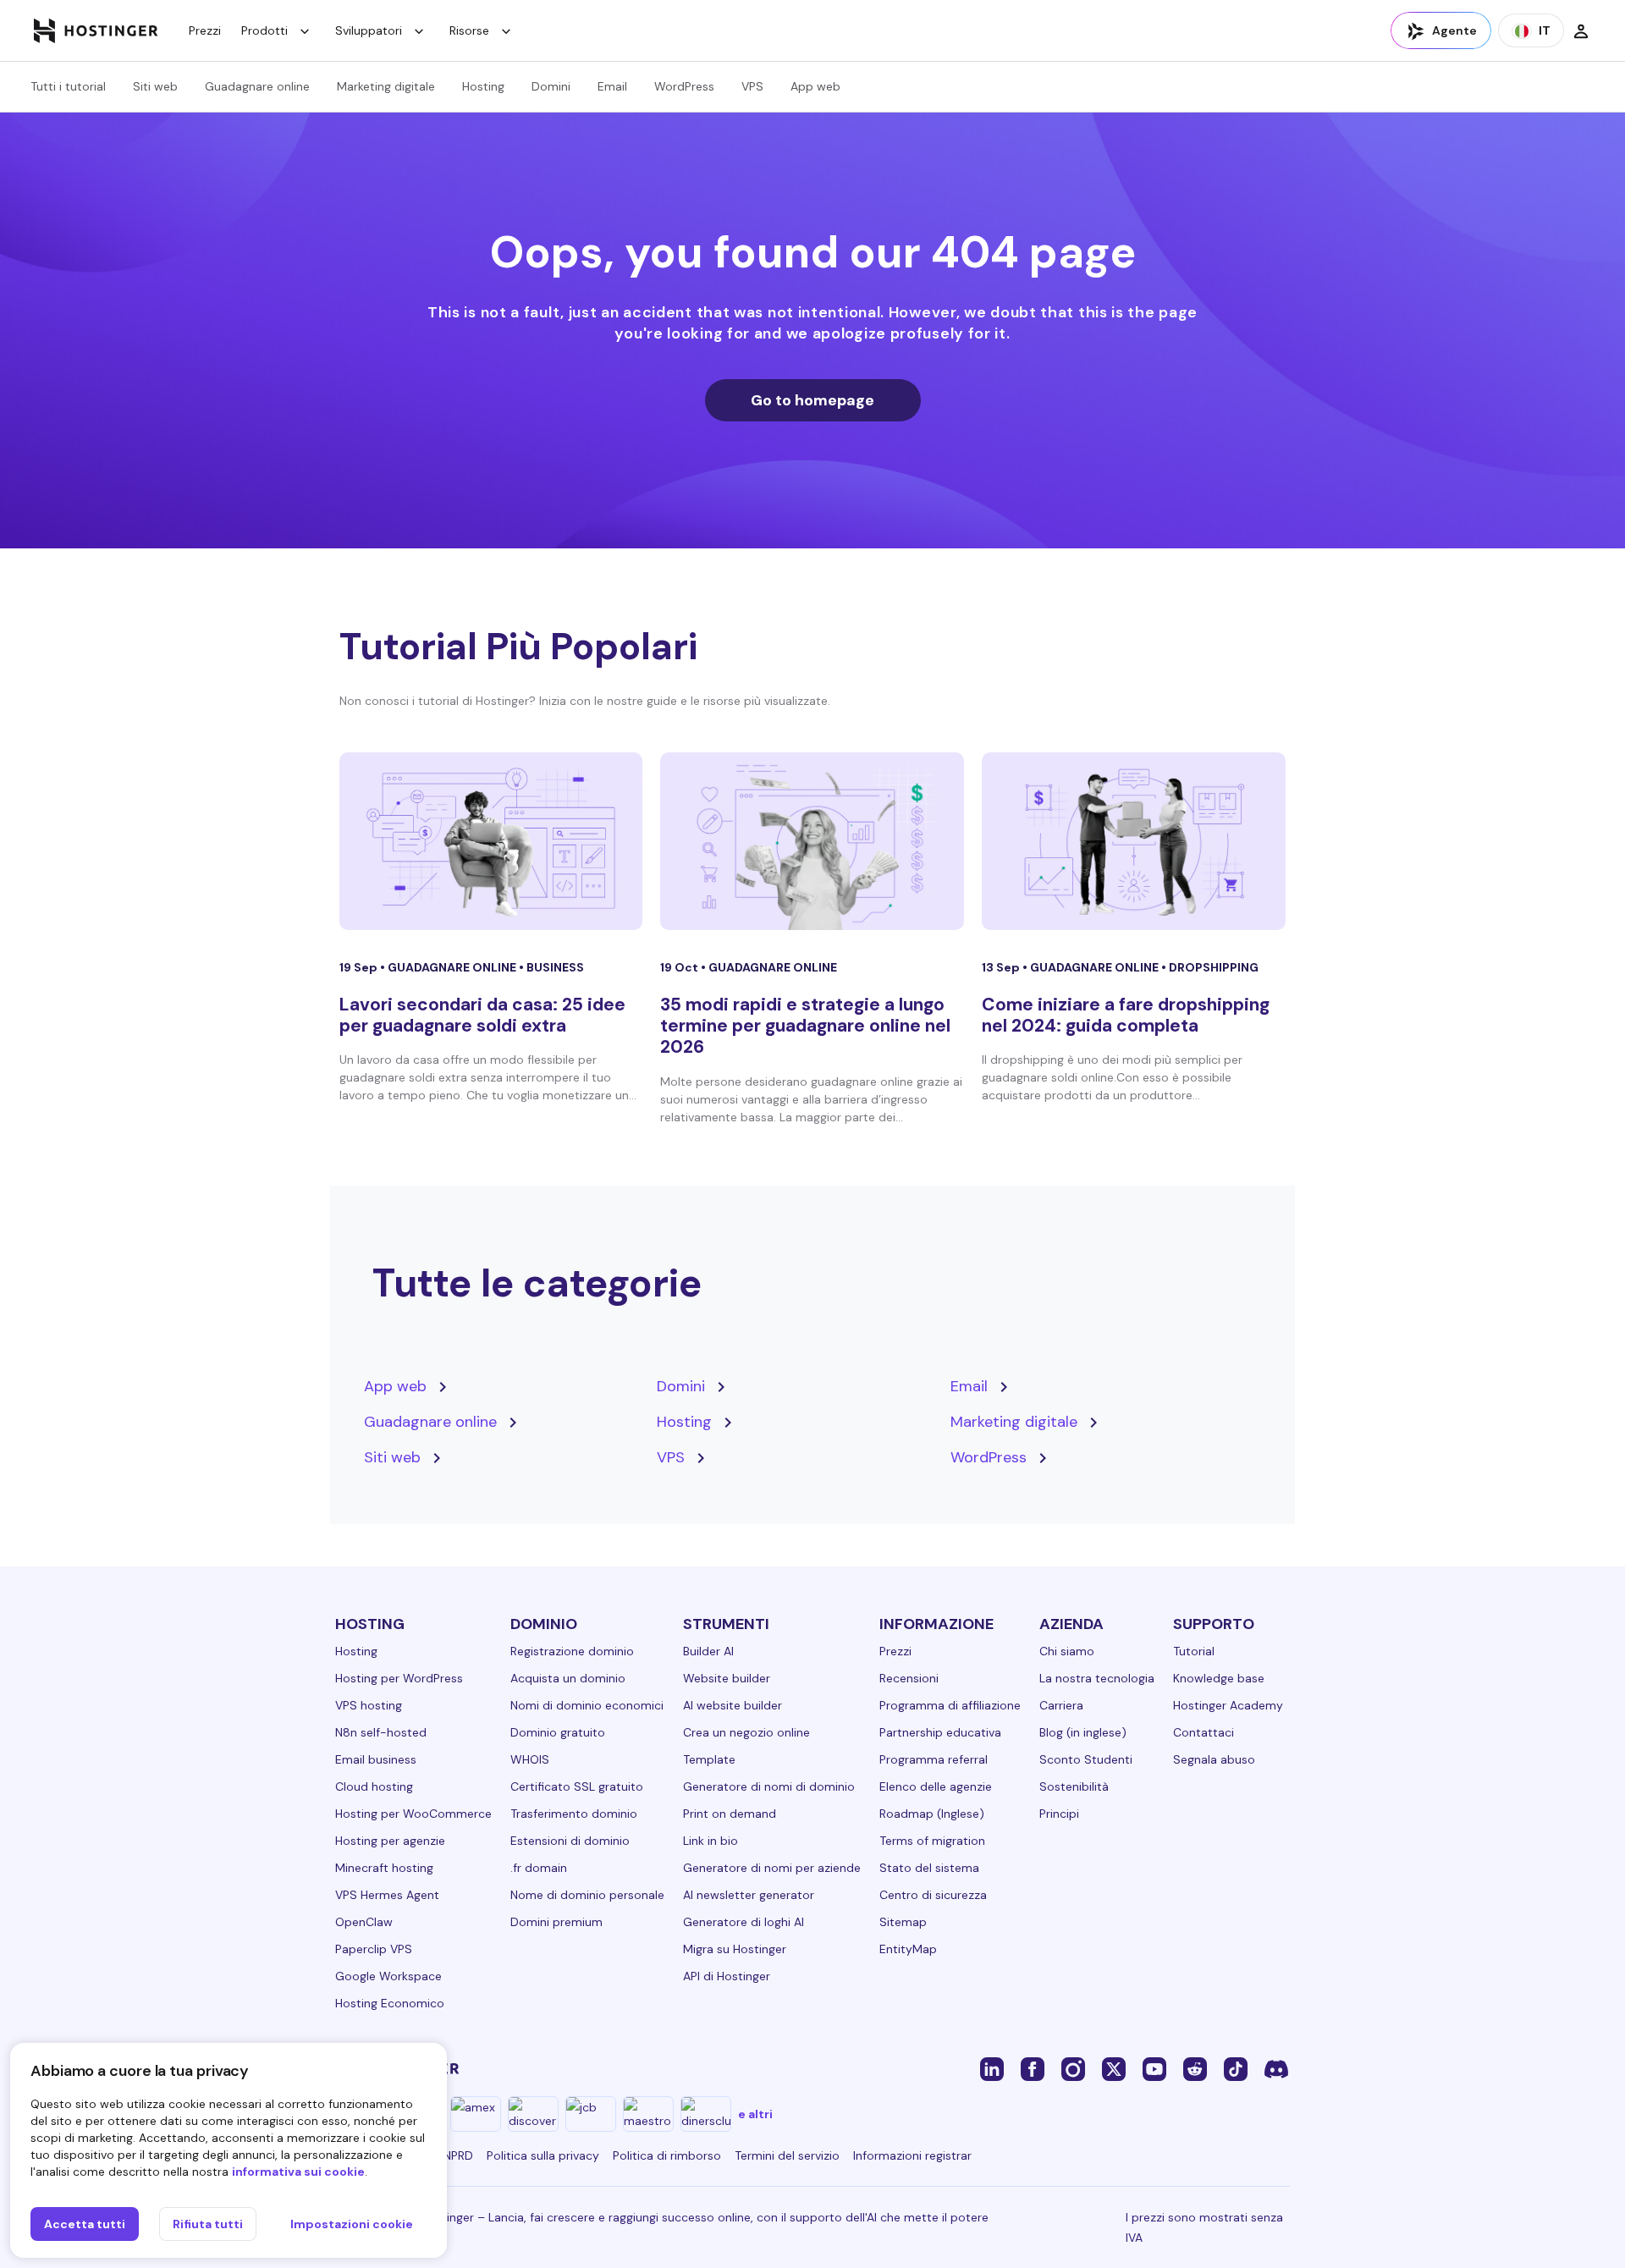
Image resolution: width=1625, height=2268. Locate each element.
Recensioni (909, 1678)
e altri (755, 2114)
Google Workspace (388, 1976)
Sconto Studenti (1086, 1759)
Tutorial (1194, 1651)
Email (612, 86)
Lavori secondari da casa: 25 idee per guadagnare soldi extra (482, 1015)
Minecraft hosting (384, 1868)
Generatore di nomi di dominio (769, 1786)
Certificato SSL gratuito (577, 1786)
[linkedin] (992, 2068)
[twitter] (1114, 2068)
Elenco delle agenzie (936, 1786)
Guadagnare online (257, 86)
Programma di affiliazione (950, 1705)
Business (555, 967)
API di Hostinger (727, 1976)
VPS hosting (369, 1705)
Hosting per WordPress (399, 1678)
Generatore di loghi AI (744, 1922)
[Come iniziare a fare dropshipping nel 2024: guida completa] (1134, 841)
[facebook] (1033, 2068)
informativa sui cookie (298, 2172)
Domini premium (556, 1922)
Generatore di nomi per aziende (772, 1868)
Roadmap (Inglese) (932, 1814)
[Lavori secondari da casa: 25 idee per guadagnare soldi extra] (491, 841)
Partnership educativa (940, 1732)
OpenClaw (364, 1922)
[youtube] (1154, 2068)
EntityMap (908, 1949)
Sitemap (903, 1922)
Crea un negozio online (746, 1732)
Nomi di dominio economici (587, 1705)
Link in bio (711, 1841)
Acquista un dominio (568, 1678)
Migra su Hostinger (735, 1949)
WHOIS (530, 1759)
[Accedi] (1581, 30)
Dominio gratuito (558, 1732)
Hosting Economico (390, 2003)
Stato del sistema (929, 1868)
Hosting (483, 86)
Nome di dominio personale (587, 1895)
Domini (551, 86)
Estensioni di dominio (570, 1841)
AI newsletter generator (749, 1895)
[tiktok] (1236, 2068)
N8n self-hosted (381, 1732)
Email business (376, 1759)
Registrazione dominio (572, 1651)
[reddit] (1195, 2068)
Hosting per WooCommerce (413, 1814)
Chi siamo (1067, 1651)
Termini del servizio (787, 2155)
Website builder (727, 1678)
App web (815, 86)
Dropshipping (1214, 967)
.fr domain (539, 1868)
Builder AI (708, 1651)
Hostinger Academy (1228, 1705)
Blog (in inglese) (1083, 1732)
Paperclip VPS (374, 1949)
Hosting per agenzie (390, 1841)
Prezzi (205, 30)
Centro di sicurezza (933, 1895)
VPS (752, 86)
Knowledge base (1219, 1678)
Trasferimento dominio (574, 1814)
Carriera (1061, 1705)
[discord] (1276, 2068)
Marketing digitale (386, 86)
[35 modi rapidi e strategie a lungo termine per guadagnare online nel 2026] (812, 841)
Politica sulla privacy (543, 2155)
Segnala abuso (1214, 1759)
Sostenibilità (1074, 1786)
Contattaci (1204, 1732)
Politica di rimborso (667, 2155)
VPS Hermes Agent (387, 1895)
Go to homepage (812, 400)
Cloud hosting (374, 1786)
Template (709, 1759)
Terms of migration (932, 1841)
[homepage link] (96, 30)
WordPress (684, 86)
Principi (1059, 1814)
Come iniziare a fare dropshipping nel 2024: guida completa (1126, 1015)
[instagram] (1073, 2068)
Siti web (155, 86)
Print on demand (730, 1814)
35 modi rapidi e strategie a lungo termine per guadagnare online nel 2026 (805, 1026)
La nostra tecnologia (1097, 1678)
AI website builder (733, 1705)
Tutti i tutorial (68, 86)
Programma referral (934, 1759)
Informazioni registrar (912, 2155)
